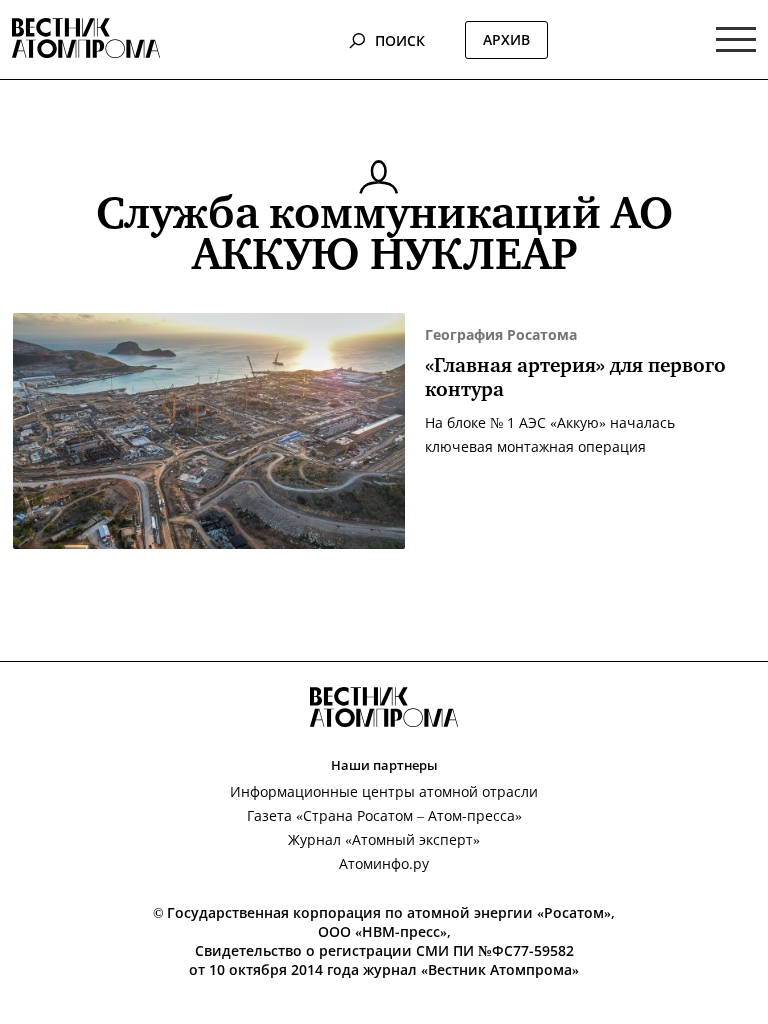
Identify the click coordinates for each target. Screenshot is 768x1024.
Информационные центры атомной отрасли (384, 791)
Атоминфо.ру (384, 863)
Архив (506, 39)
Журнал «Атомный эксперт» (384, 839)
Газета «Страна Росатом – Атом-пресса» (384, 815)
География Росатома (501, 334)
